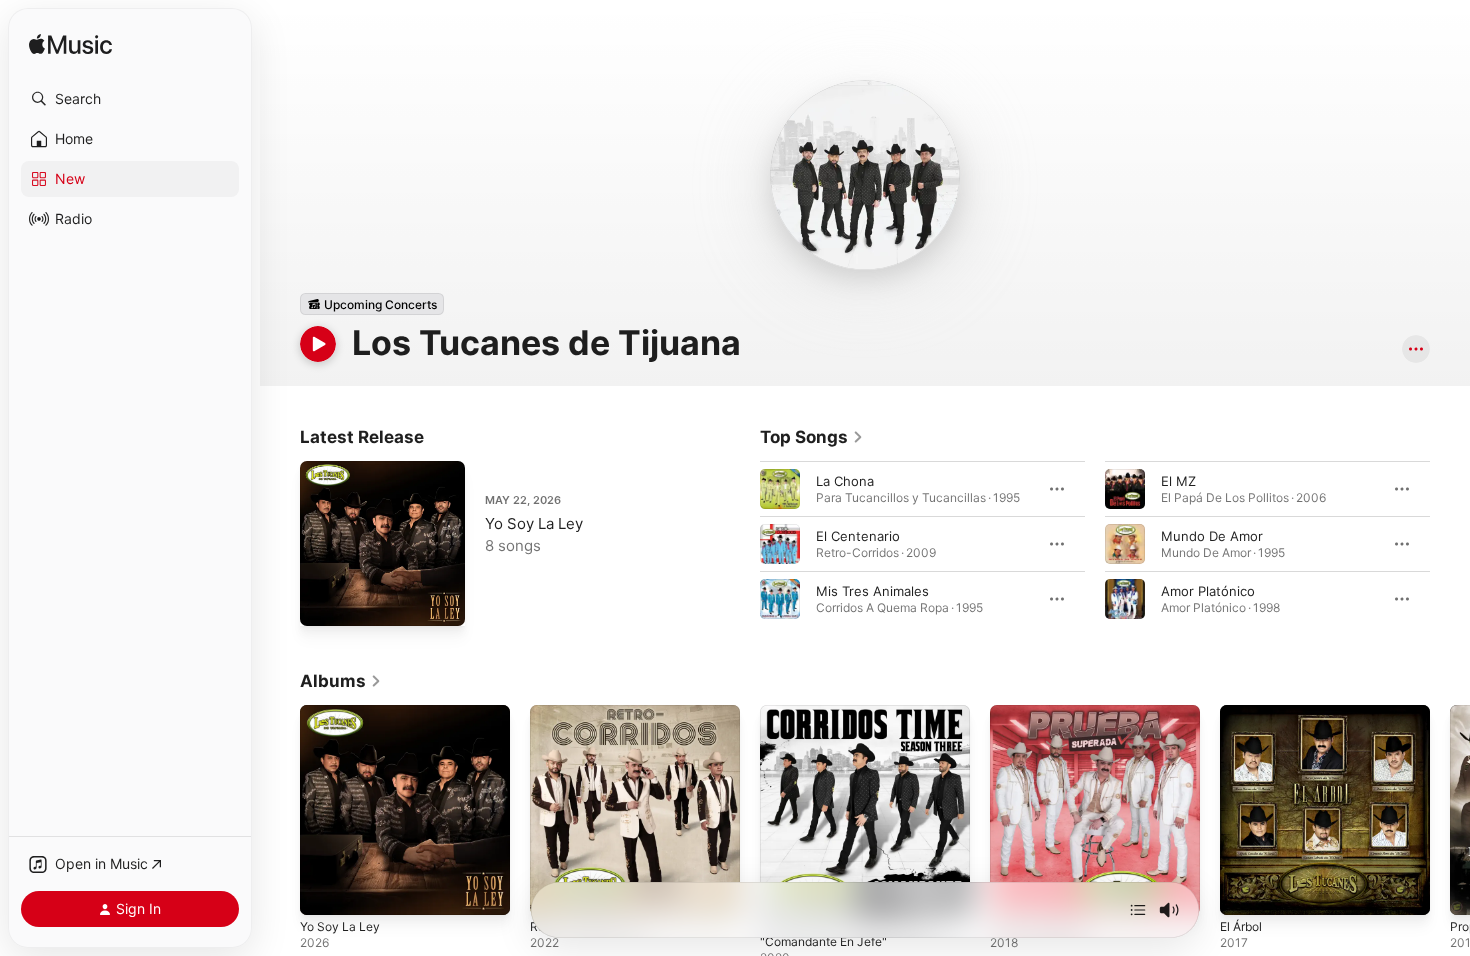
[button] (130, 99)
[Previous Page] (740, 544)
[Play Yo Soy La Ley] (325, 601)
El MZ (1178, 481)
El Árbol (1244, 713)
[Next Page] (1450, 544)
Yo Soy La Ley (534, 523)
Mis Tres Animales (872, 591)
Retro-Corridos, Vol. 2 (598, 713)
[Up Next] (1138, 910)
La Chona (845, 481)
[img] (70, 45)
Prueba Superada (1043, 713)
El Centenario (858, 536)
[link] (812, 437)
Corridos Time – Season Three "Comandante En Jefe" (854, 721)
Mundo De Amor (1212, 536)
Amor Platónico (1208, 591)
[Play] (318, 344)
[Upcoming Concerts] (372, 304)
